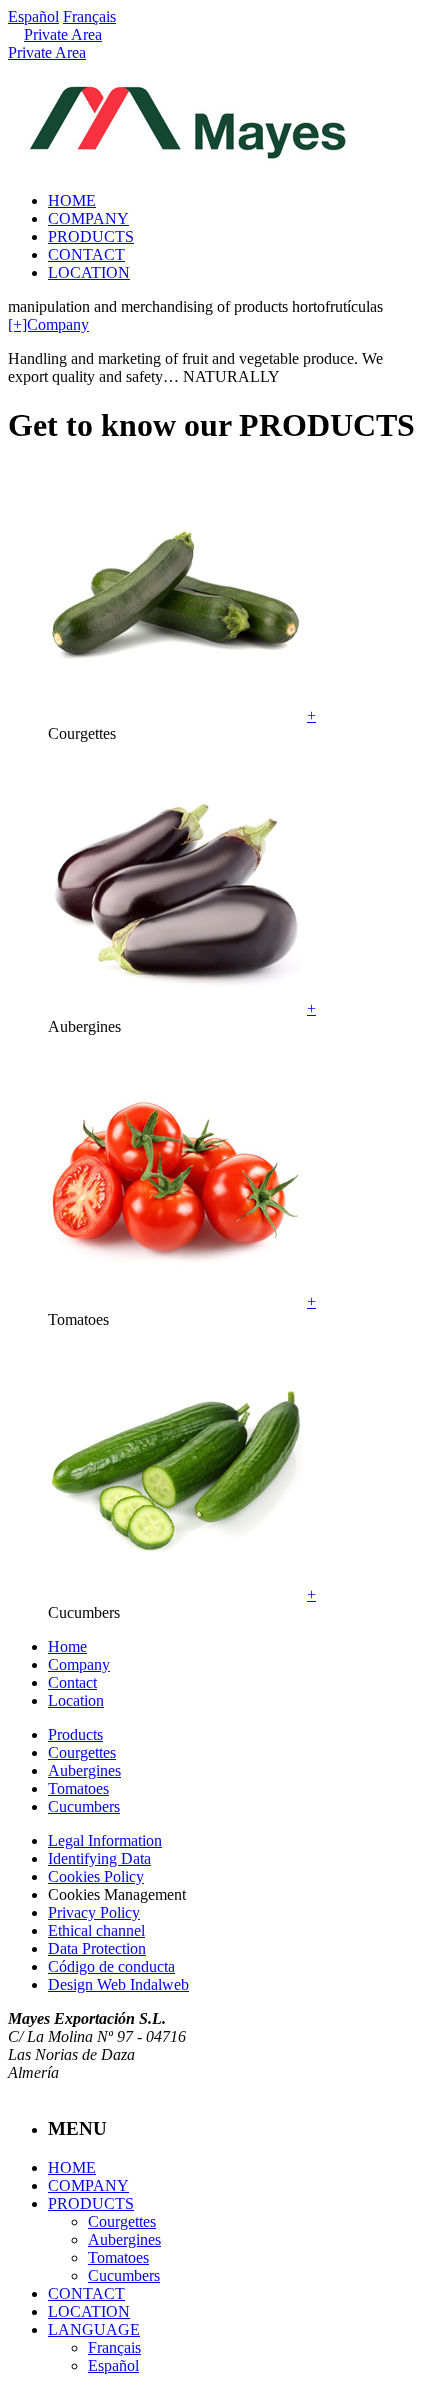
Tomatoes (78, 1788)
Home (67, 1646)
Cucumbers (84, 1806)
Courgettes (82, 1752)
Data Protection (97, 1948)
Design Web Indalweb (118, 1984)
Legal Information (105, 1840)
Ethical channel (96, 1930)
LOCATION (89, 272)
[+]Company (48, 324)
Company (79, 1664)
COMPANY (88, 218)
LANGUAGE (94, 2329)
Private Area (63, 34)
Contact (72, 1682)
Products (75, 1734)
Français (89, 16)
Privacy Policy (94, 1912)
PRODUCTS (91, 236)
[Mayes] (188, 151)
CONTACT (86, 254)
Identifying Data (99, 1858)
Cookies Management (117, 1894)
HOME (72, 200)
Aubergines (84, 1770)
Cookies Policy (96, 1876)
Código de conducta (111, 1966)
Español (33, 16)
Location (76, 1700)
